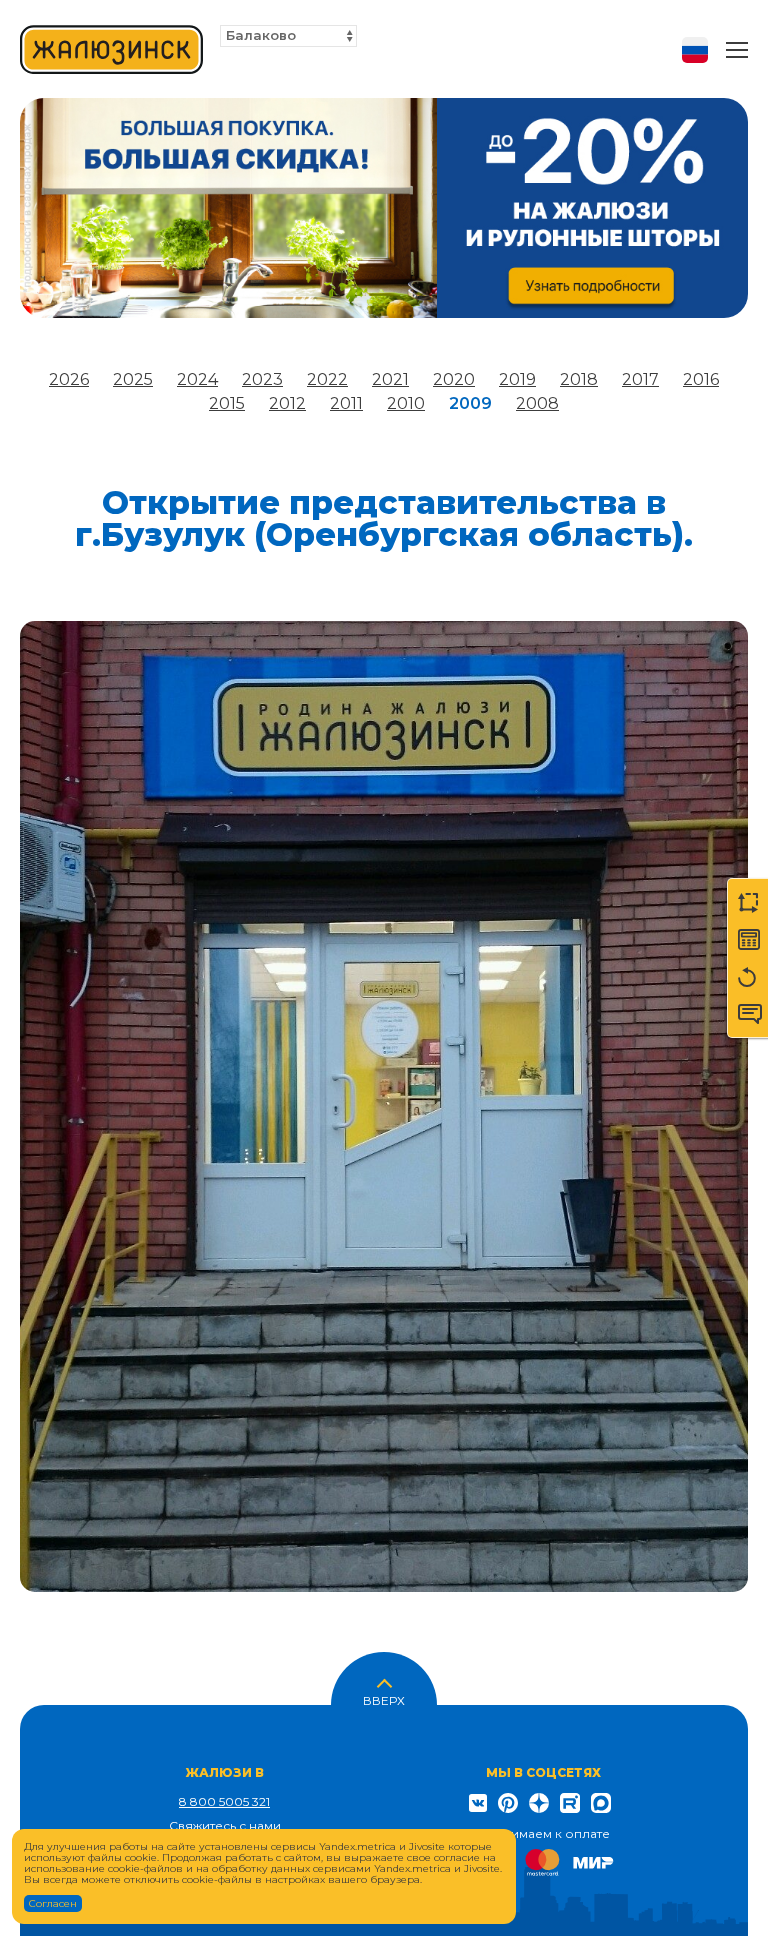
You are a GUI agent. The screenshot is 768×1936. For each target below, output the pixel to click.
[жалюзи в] (112, 49)
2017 (640, 379)
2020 (454, 379)
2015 (227, 403)
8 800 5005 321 (224, 1801)
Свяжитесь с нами (225, 1825)
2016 (701, 379)
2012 (287, 403)
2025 (133, 379)
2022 (327, 379)
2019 (517, 379)
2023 (262, 379)
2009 (470, 403)
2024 (197, 379)
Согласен (53, 1903)
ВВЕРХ (384, 1699)
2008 (537, 403)
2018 (579, 379)
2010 (406, 403)
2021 (390, 379)
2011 (346, 403)
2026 (69, 379)
